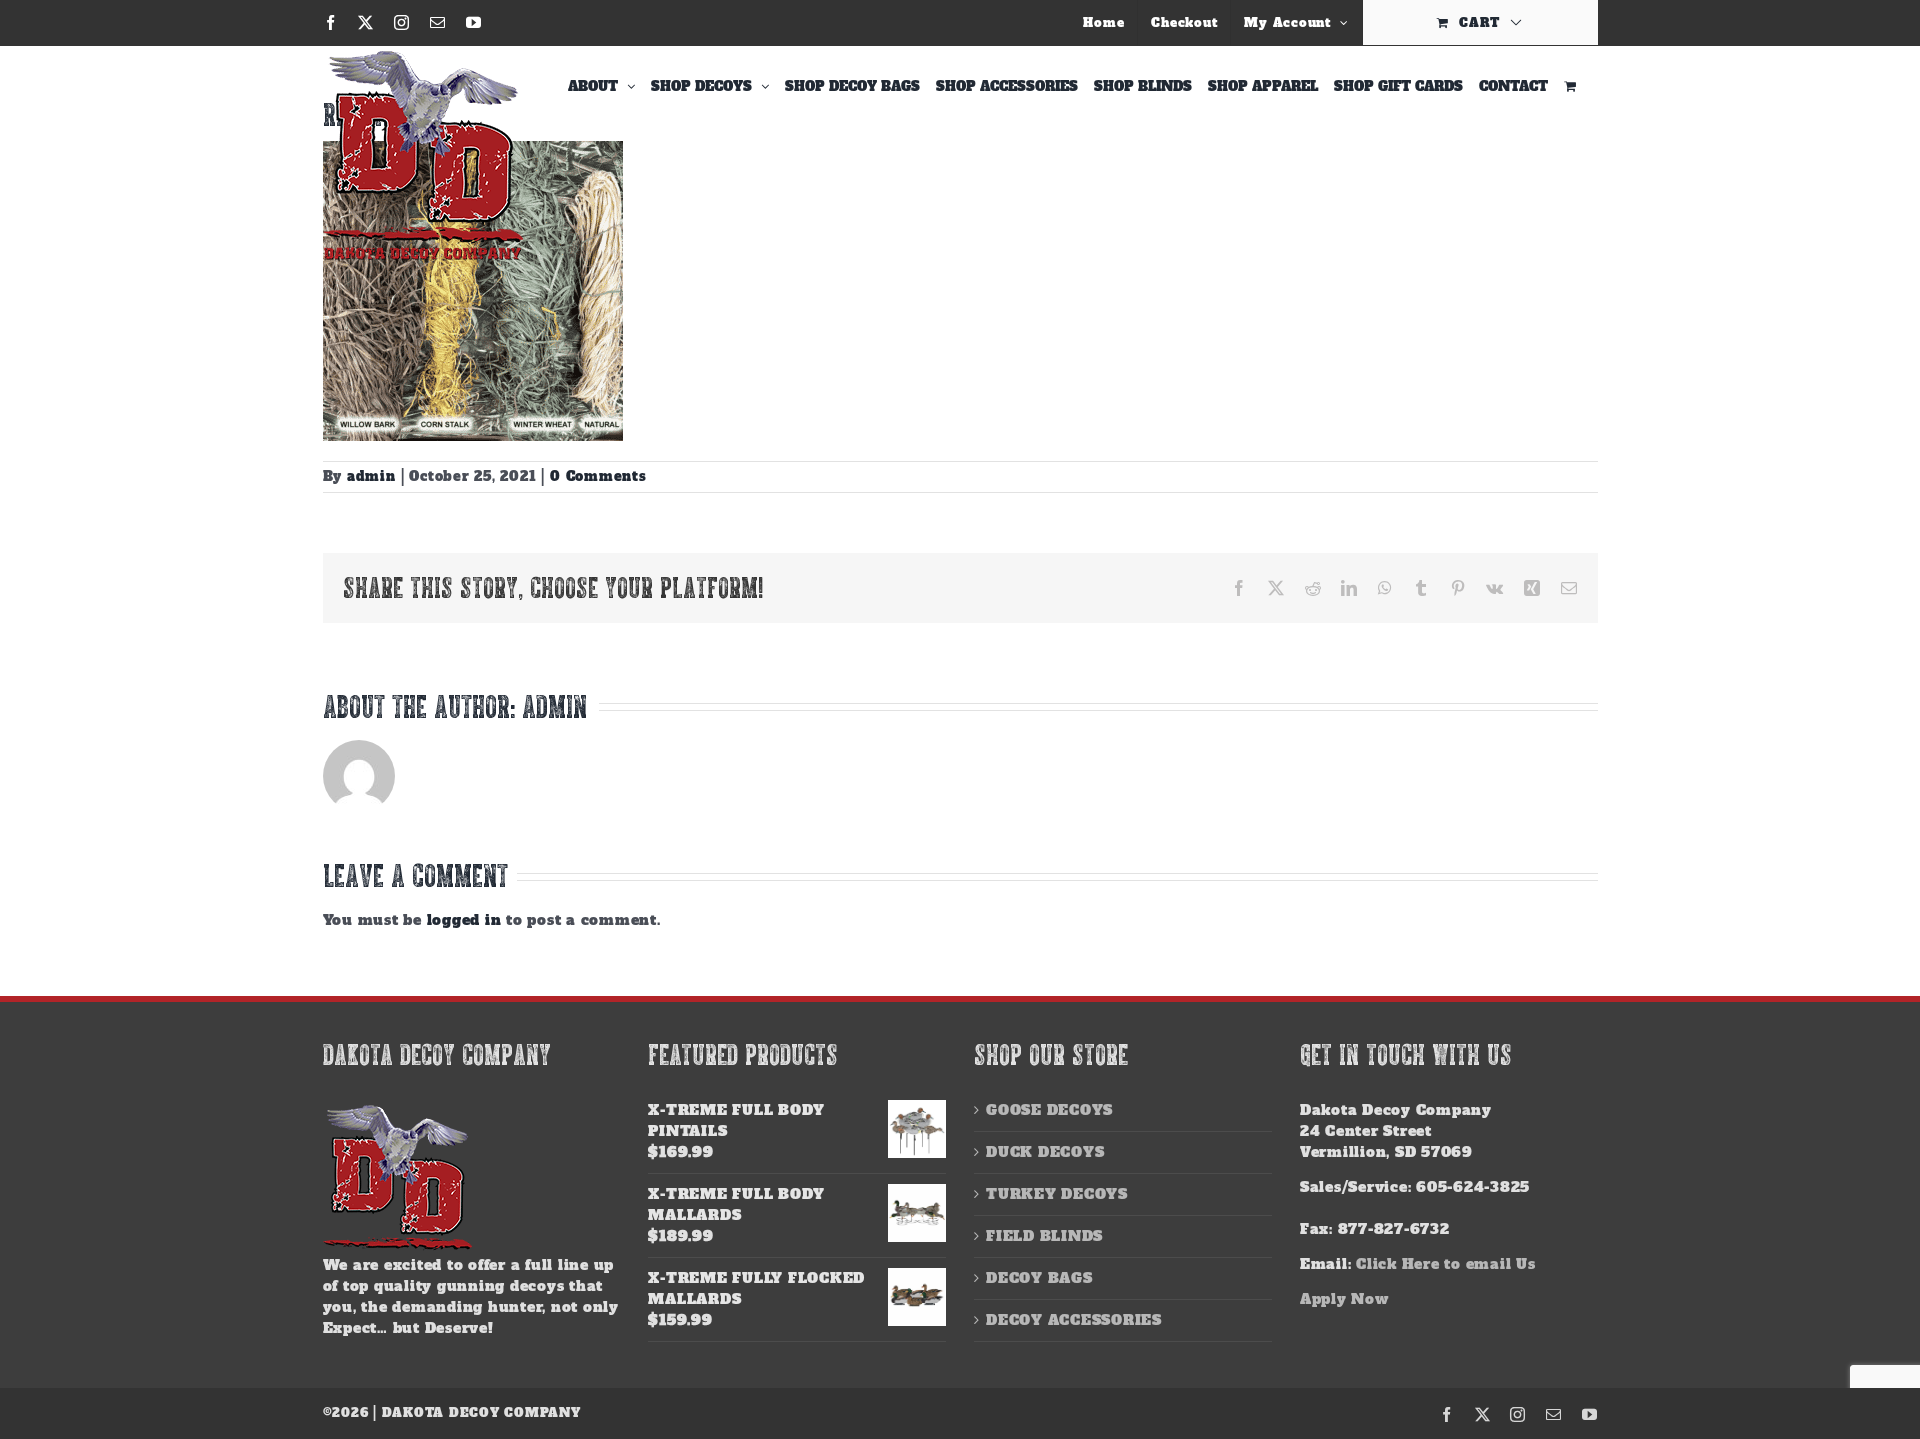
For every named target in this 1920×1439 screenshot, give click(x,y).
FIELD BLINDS (1044, 1236)
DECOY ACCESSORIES (1074, 1320)
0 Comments (598, 476)
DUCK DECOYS (1045, 1152)
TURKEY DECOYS (1057, 1194)
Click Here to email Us (1446, 1264)
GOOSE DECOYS (1049, 1110)
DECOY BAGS (1039, 1278)
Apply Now (1344, 1299)
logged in (464, 920)
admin (371, 476)
